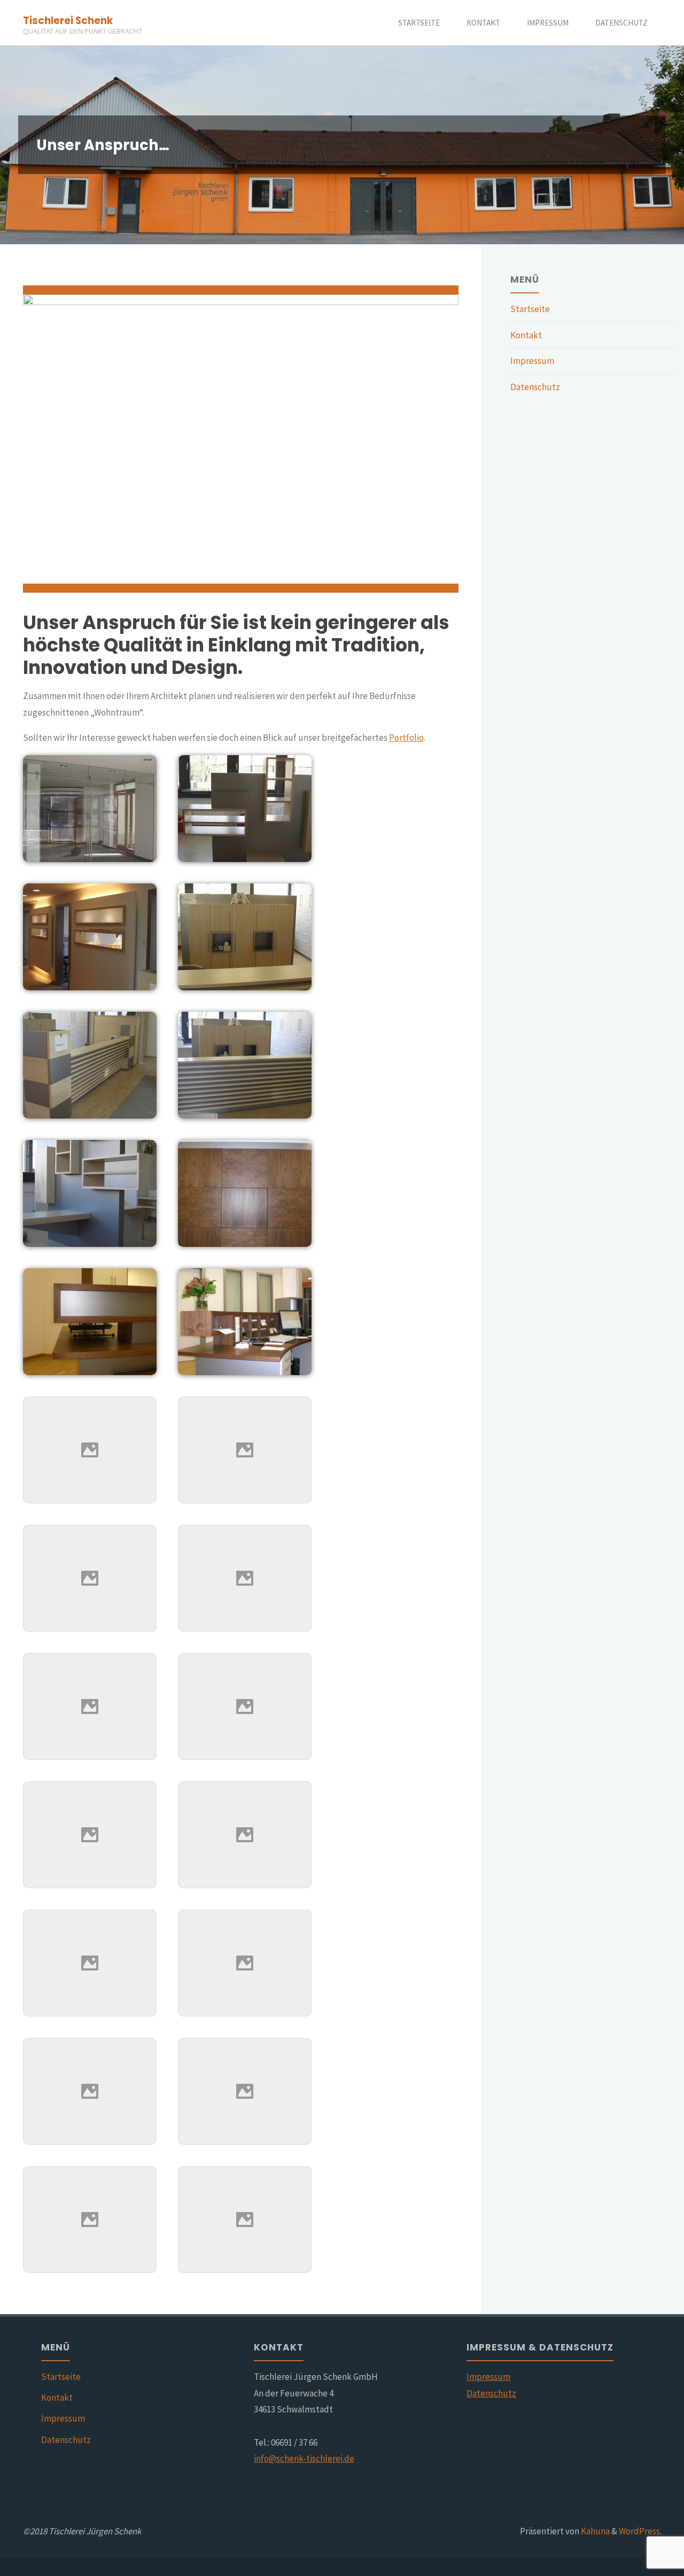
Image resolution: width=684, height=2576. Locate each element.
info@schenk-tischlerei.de (304, 2458)
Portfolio (406, 738)
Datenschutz (535, 387)
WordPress (639, 2531)
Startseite (530, 309)
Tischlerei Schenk (68, 20)
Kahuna (594, 2531)
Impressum (532, 361)
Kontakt (526, 335)
